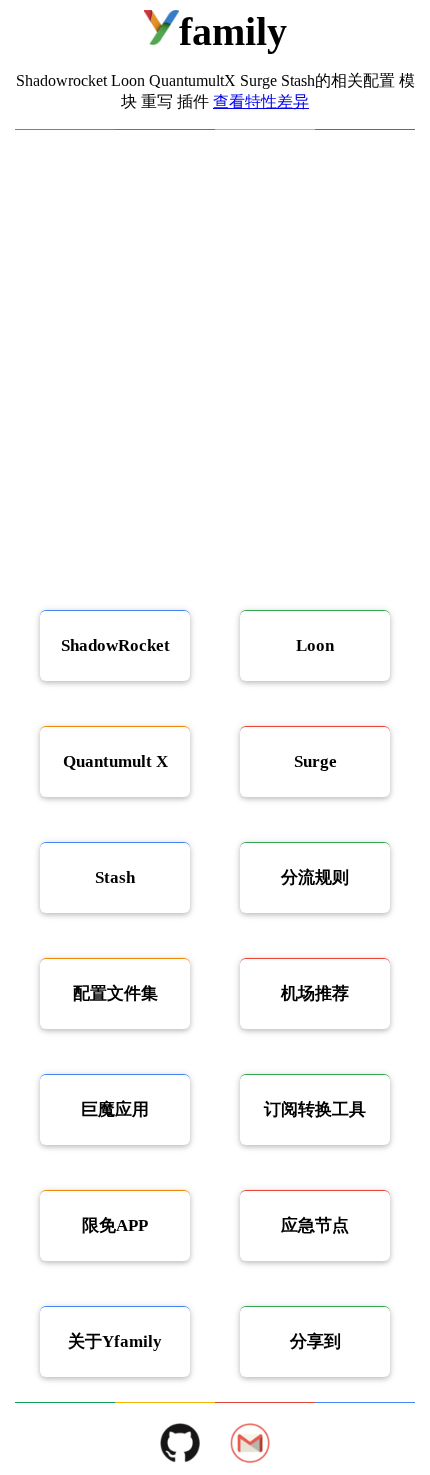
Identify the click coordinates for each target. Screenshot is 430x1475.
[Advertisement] (215, 355)
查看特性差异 (261, 101)
